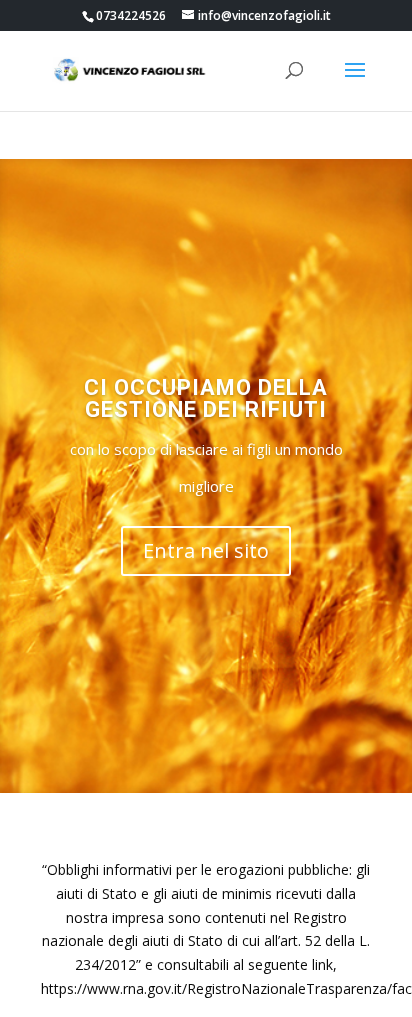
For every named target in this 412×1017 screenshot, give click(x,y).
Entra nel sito (206, 550)
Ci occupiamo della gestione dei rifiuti (206, 398)
